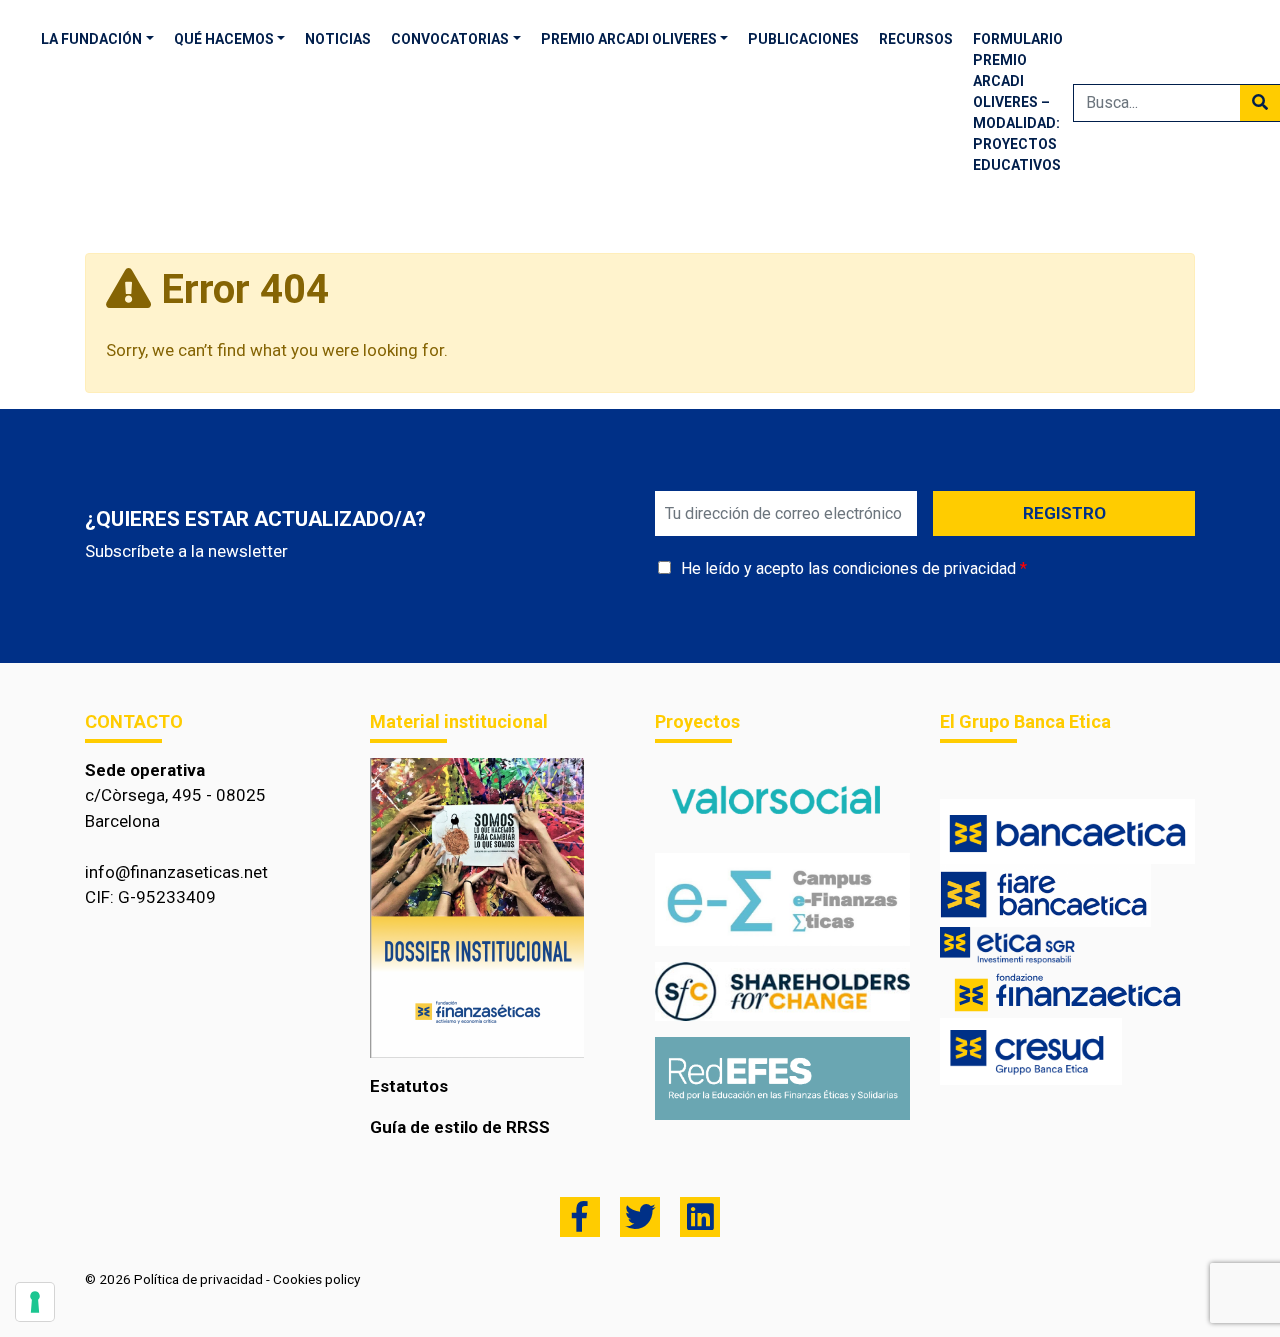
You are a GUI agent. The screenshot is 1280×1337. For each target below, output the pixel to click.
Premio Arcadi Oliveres (629, 39)
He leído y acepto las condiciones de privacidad (848, 568)
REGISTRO (1064, 513)
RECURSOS (916, 39)
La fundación (91, 39)
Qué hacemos (224, 39)
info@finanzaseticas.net (176, 872)
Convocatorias (450, 39)
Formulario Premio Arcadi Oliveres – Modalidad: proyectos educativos (1018, 102)
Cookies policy (316, 1279)
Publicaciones (803, 39)
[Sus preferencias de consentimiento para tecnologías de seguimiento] (35, 1302)
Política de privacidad (198, 1279)
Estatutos (409, 1086)
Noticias (338, 39)
